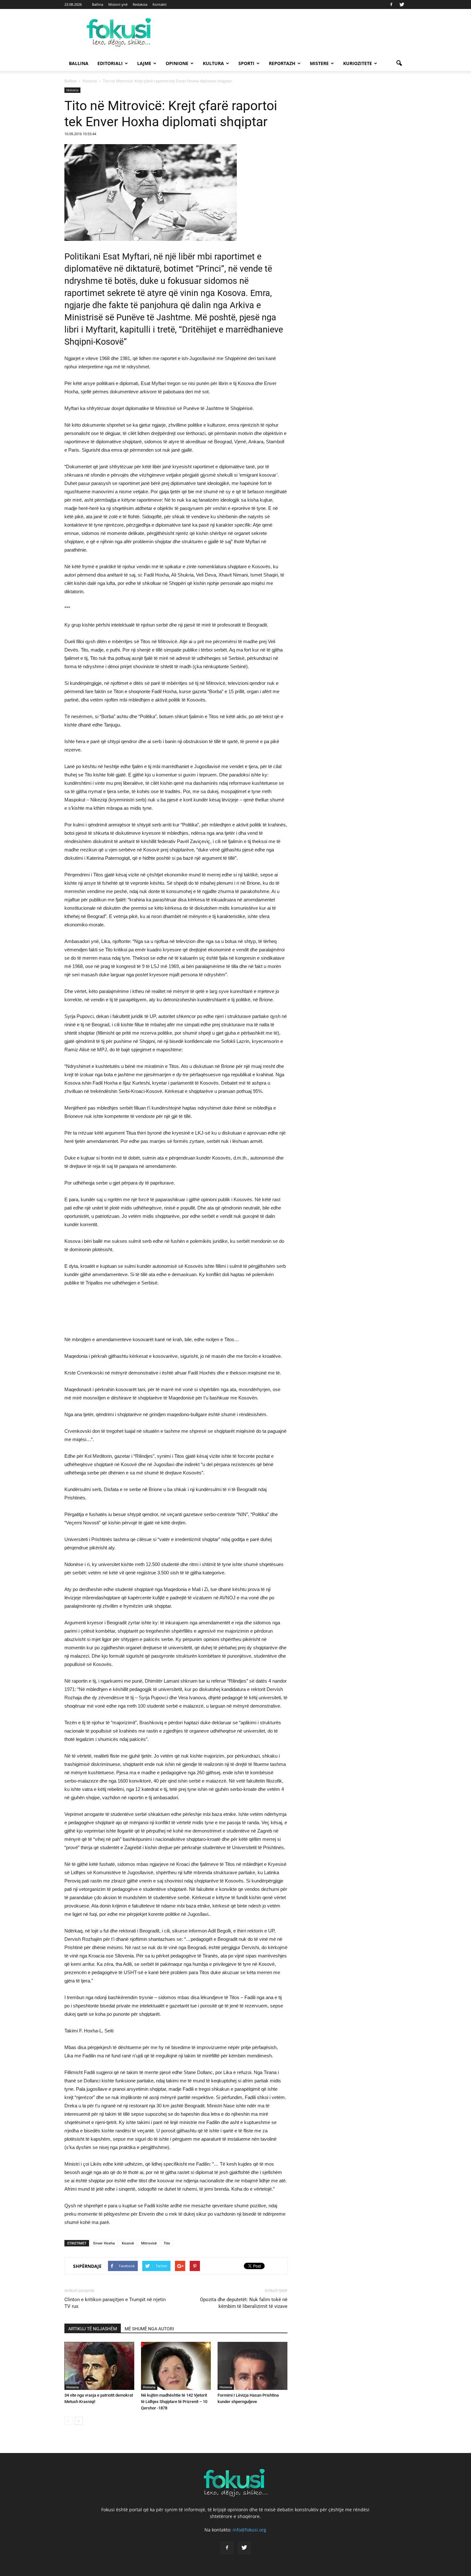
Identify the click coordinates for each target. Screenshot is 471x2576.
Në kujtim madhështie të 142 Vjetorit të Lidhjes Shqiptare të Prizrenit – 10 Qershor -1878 (174, 2402)
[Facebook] (391, 4)
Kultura (213, 63)
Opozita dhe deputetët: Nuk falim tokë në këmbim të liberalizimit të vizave (244, 2303)
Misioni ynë (118, 4)
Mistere (319, 63)
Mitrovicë (149, 2243)
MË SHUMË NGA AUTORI (149, 2329)
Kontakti (160, 4)
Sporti (246, 63)
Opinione (177, 63)
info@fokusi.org (249, 2530)
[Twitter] (402, 4)
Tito (167, 2243)
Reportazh (282, 63)
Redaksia (140, 4)
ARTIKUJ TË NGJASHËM (93, 2329)
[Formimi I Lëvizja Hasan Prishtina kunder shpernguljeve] (252, 2366)
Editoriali (110, 63)
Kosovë (128, 2243)
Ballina (98, 4)
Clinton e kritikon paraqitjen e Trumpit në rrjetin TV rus (115, 2303)
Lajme (144, 63)
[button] (399, 63)
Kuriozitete (358, 63)
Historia (72, 90)
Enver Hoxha (104, 2243)
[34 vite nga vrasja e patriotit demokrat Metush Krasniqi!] (99, 2366)
